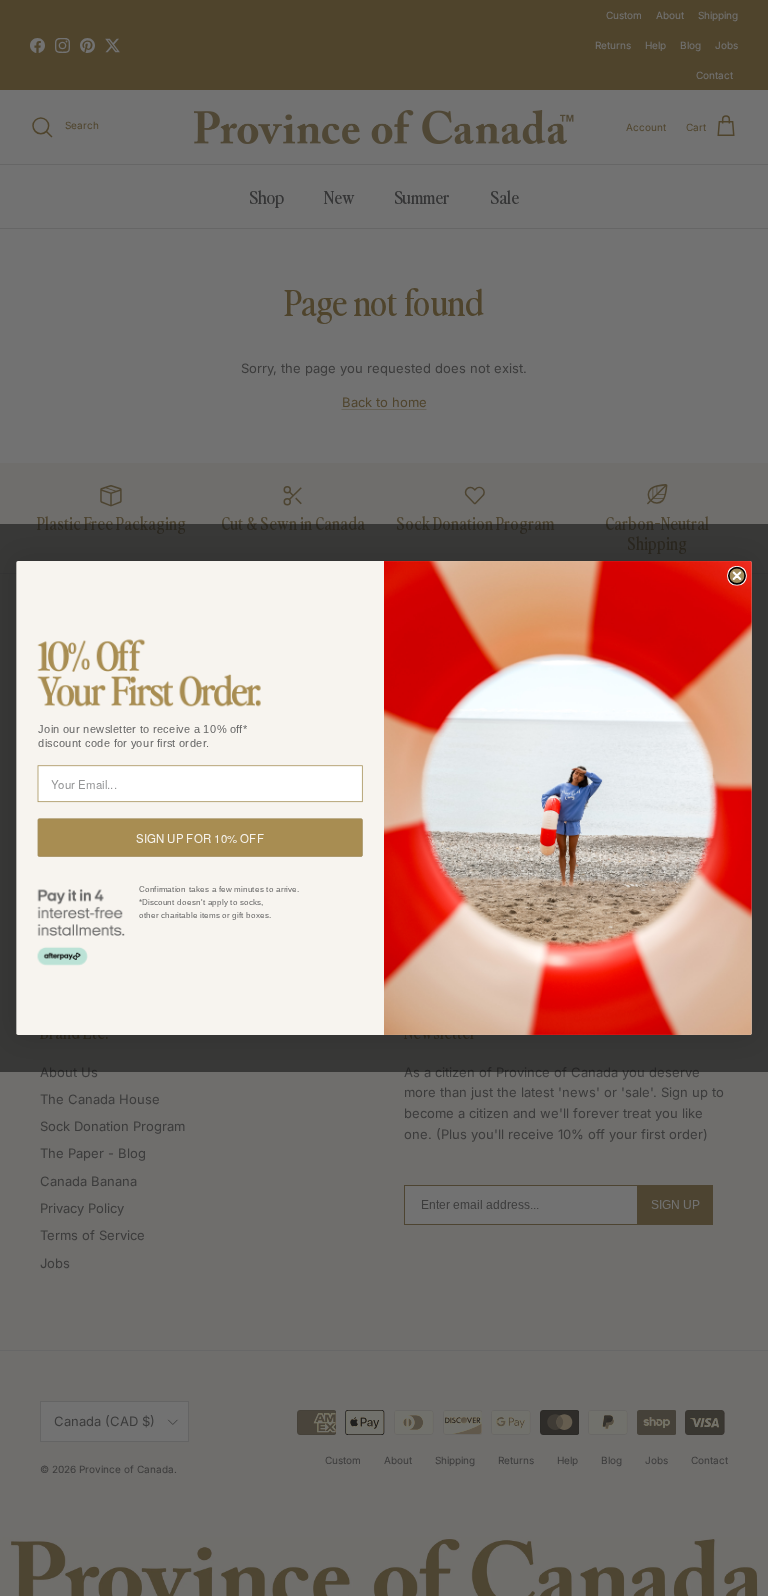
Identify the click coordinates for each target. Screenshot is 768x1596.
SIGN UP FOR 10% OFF (199, 837)
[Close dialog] (737, 576)
